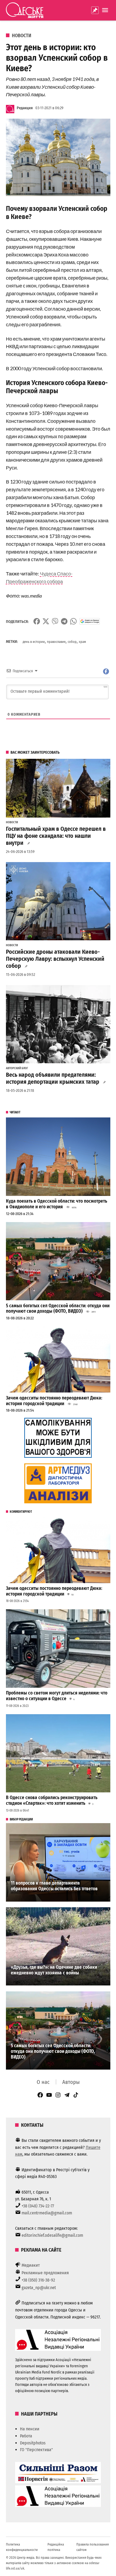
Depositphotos (33, 2443)
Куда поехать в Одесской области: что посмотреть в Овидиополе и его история (57, 1204)
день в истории (34, 642)
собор (72, 642)
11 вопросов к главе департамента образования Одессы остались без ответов (54, 1886)
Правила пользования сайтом (93, 2547)
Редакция (25, 108)
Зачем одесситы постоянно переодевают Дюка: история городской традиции (54, 1401)
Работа (26, 2436)
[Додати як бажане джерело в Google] (90, 621)
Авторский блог (17, 1068)
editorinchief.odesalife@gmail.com (52, 2235)
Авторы (71, 2082)
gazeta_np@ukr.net (39, 2288)
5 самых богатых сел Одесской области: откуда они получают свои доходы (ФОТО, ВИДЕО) (58, 1309)
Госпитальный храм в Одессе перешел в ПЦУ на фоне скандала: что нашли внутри (56, 836)
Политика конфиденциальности (22, 2547)
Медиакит (31, 2265)
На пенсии (30, 2429)
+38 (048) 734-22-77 (38, 2206)
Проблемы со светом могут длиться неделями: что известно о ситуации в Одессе (57, 1696)
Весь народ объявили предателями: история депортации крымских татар (53, 1078)
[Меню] (106, 10)
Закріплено (95, 10)
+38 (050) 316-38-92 (38, 2280)
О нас (43, 2082)
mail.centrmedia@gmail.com (47, 2213)
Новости (22, 36)
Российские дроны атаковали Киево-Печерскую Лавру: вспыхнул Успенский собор (55, 959)
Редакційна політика (56, 2547)
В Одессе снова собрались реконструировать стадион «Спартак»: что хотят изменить (52, 1800)
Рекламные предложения (45, 2273)
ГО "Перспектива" (36, 2450)
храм (82, 642)
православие (56, 642)
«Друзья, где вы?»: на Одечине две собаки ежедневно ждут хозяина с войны (54, 1970)
